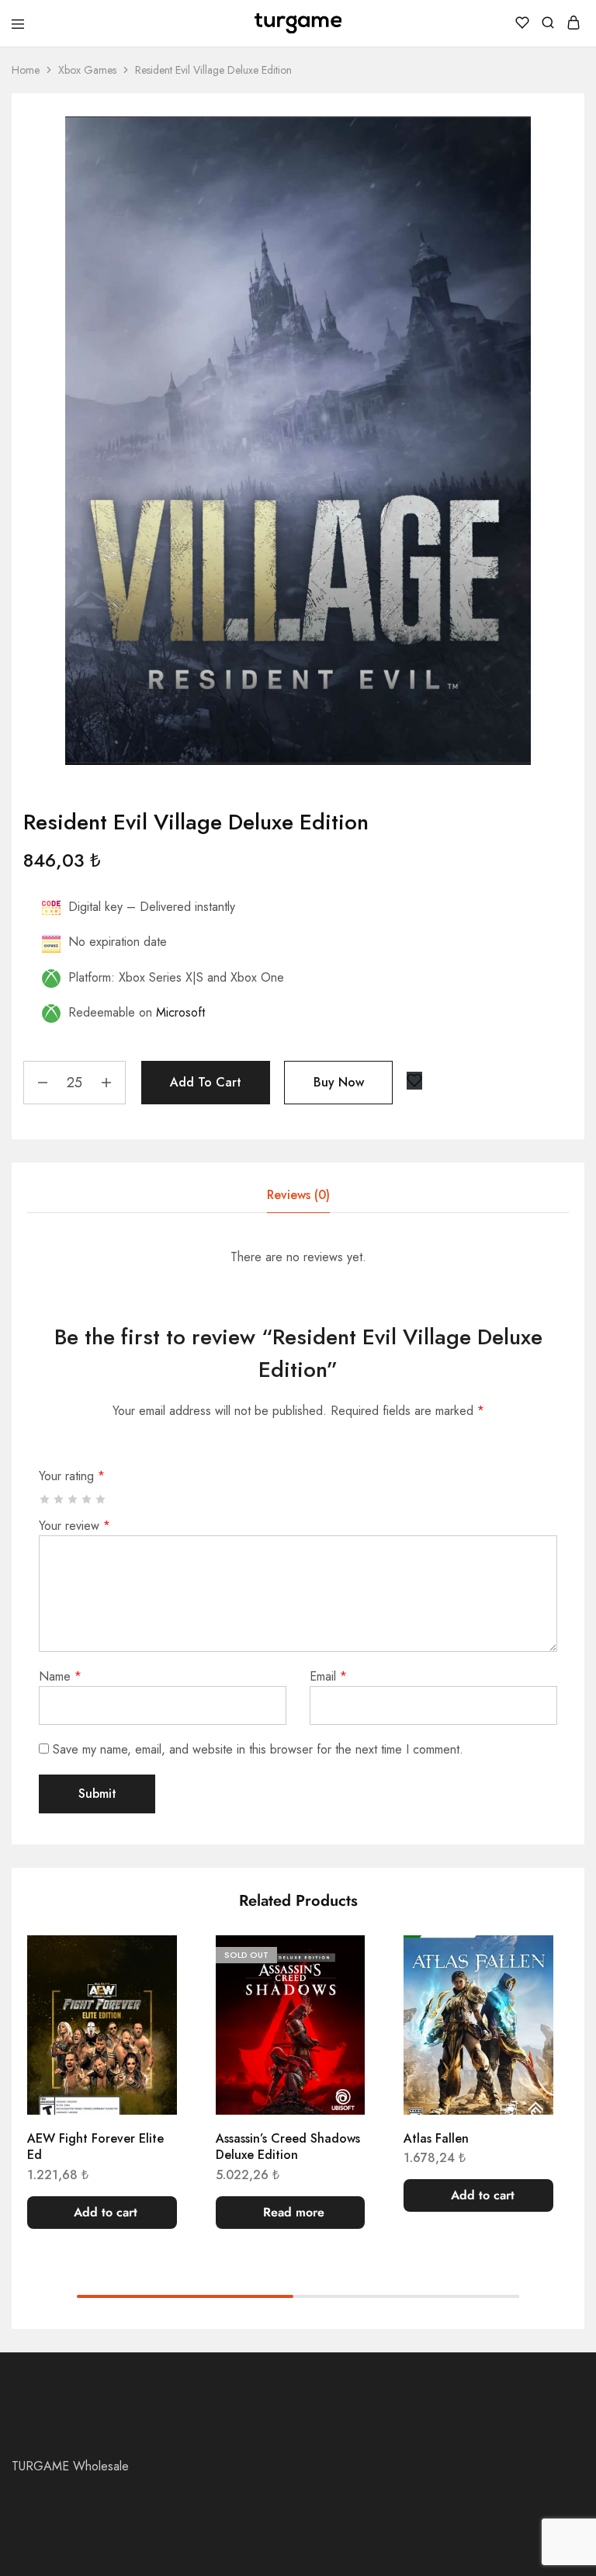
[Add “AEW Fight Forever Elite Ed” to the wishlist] (149, 1962)
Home (26, 70)
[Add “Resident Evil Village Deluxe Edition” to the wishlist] (414, 1081)
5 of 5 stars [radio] (101, 1499)
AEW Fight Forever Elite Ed (95, 2147)
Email (328, 1676)
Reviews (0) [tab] (298, 1195)
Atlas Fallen (436, 2138)
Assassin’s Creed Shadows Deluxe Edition (288, 2147)
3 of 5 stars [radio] (73, 1499)
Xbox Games (87, 70)
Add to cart (206, 1082)
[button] (102, 2213)
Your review (74, 1526)
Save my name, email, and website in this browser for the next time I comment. (258, 1749)
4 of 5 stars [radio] (87, 1499)
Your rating (72, 1476)
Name (60, 1676)
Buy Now (339, 1082)
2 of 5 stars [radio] (59, 1499)
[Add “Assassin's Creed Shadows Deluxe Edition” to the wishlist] (337, 1962)
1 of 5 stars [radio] (45, 1499)
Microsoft (180, 1012)
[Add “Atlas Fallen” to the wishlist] (525, 1962)
